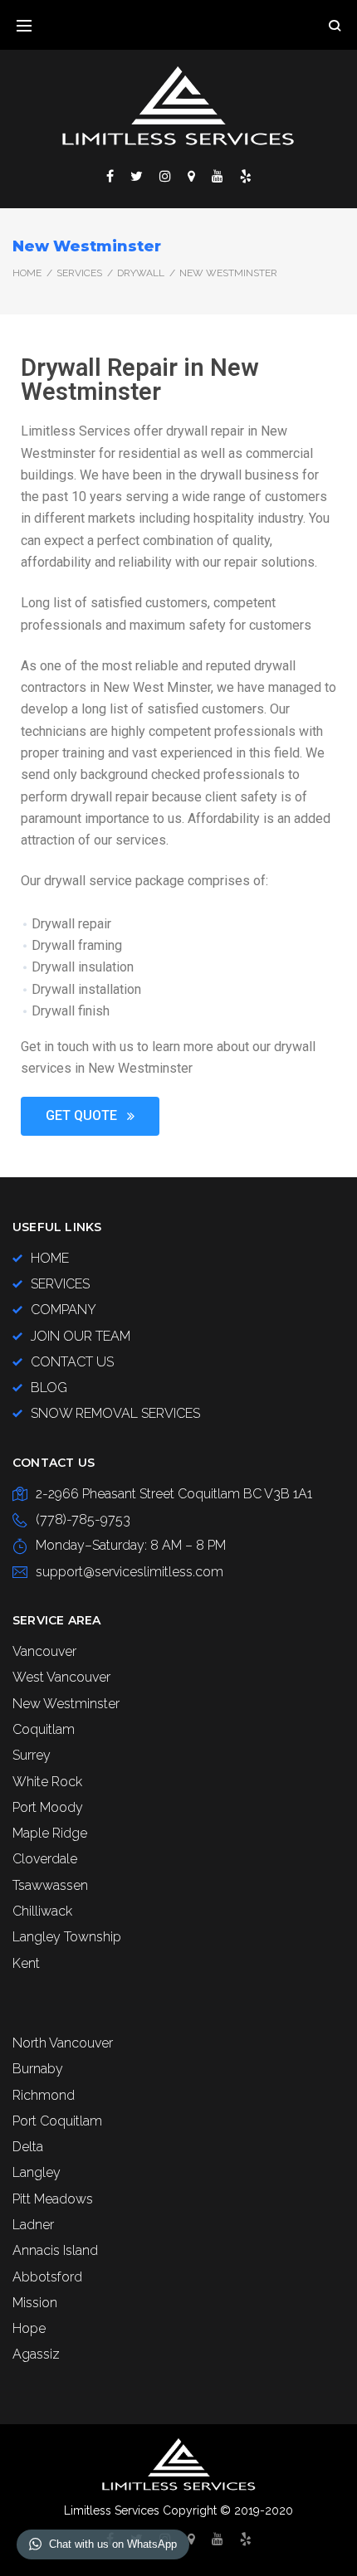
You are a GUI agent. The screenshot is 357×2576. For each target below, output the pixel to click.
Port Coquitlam (57, 2121)
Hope (29, 2328)
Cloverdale (45, 1859)
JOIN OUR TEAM (81, 1336)
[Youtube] (218, 176)
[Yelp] (246, 176)
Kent (26, 1963)
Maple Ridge (50, 1833)
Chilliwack (42, 1911)
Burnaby (38, 2069)
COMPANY (64, 1310)
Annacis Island (55, 2250)
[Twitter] (137, 176)
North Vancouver (63, 2043)
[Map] (191, 176)
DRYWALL (141, 273)
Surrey (32, 1755)
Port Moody (48, 1807)
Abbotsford (47, 2277)
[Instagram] (165, 176)
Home (27, 273)
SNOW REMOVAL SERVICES (115, 1413)
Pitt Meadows (53, 2199)
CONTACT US (72, 1362)
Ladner (33, 2225)
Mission (35, 2303)
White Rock (47, 1782)
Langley (37, 2172)
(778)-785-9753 (83, 1519)
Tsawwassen (50, 1885)
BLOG (49, 1388)
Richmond (44, 2095)
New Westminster (66, 1704)
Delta (28, 2147)
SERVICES (79, 273)
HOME (50, 1258)
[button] (90, 1116)
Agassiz (36, 2354)
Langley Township (67, 1937)
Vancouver (44, 1651)
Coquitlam (44, 1729)
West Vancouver (61, 1677)
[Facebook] (110, 176)
